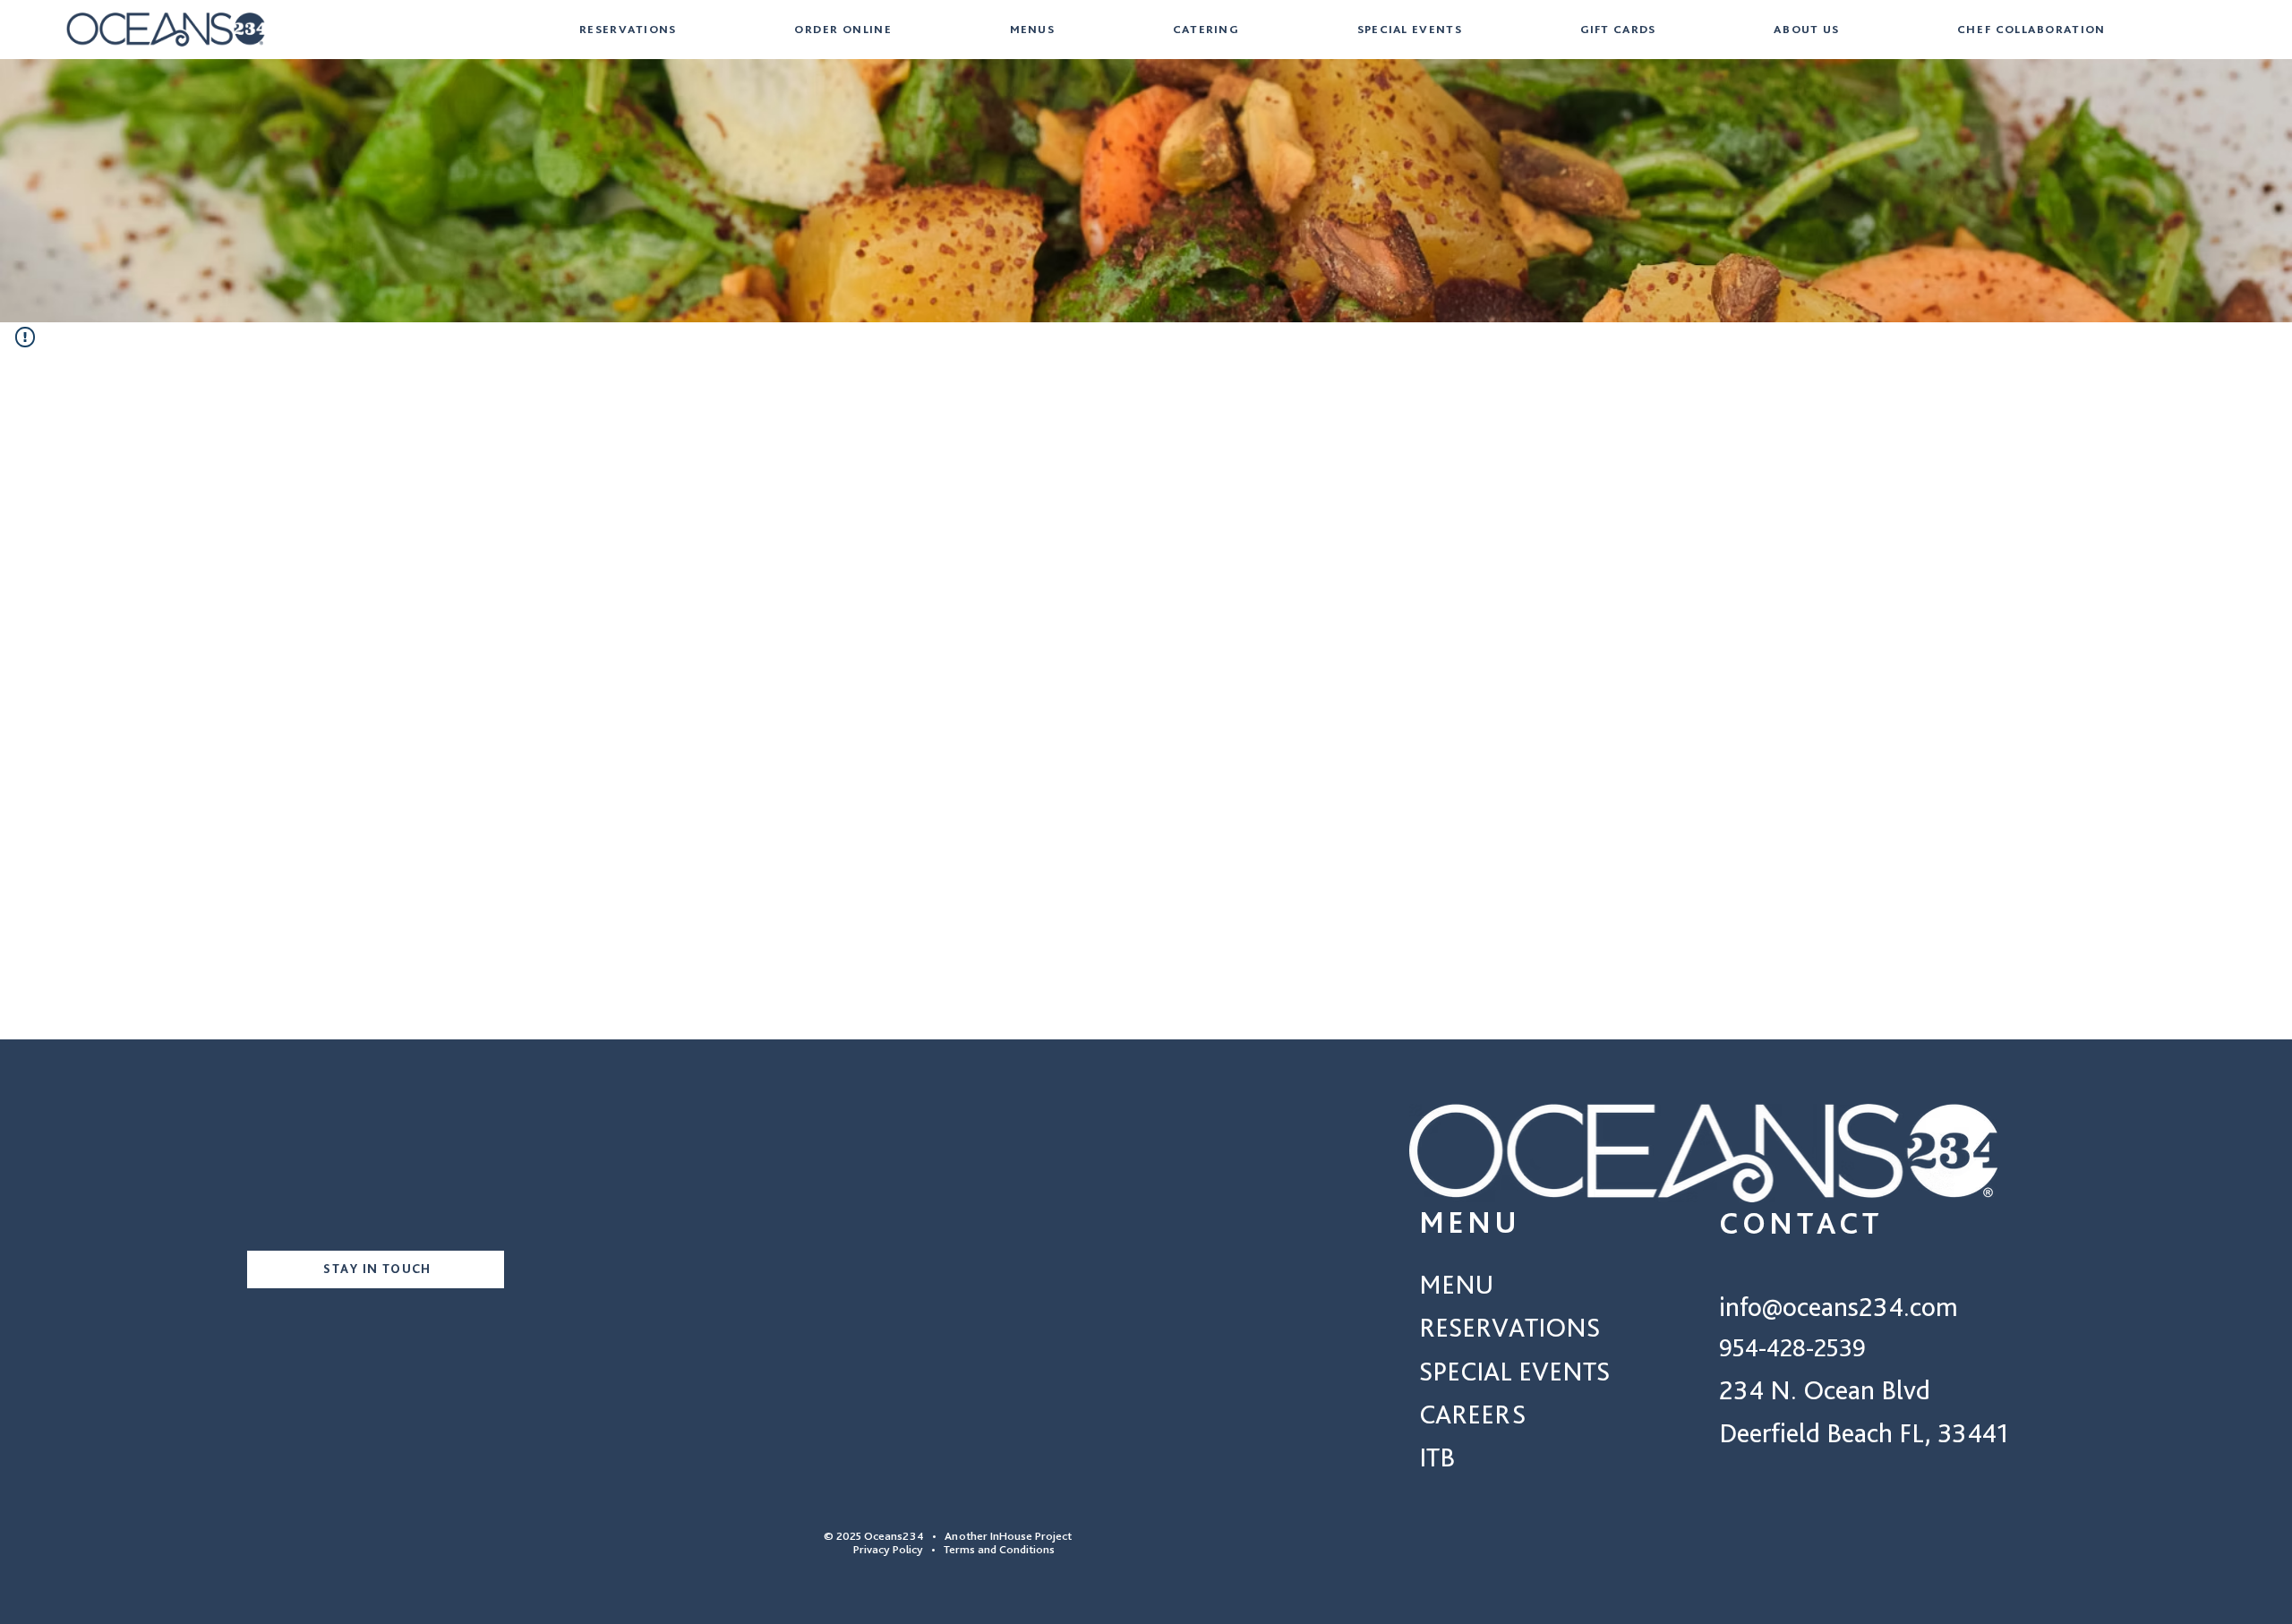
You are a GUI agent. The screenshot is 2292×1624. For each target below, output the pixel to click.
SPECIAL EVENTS (1514, 1371)
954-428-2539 (1792, 1347)
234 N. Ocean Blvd (1825, 1389)
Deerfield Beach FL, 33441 (1864, 1432)
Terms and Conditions (999, 1549)
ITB (1437, 1457)
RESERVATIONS (1509, 1327)
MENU (1456, 1284)
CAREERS (1472, 1414)
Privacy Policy (881, 1549)
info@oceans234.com (1839, 1306)
